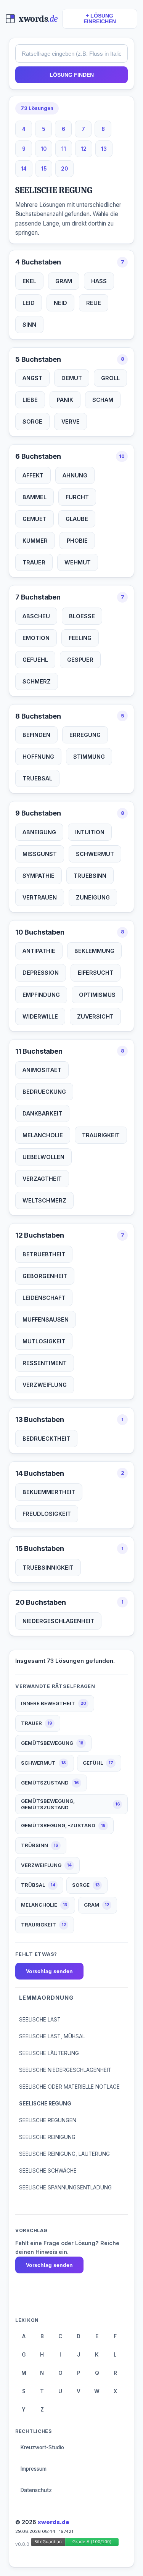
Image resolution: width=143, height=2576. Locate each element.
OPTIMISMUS (97, 995)
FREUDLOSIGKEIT (47, 1514)
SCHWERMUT (95, 854)
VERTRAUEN (40, 897)
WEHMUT (78, 562)
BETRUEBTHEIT (44, 1254)
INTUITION (90, 832)
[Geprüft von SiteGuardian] (75, 2543)
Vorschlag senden (49, 1971)
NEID (60, 303)
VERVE (71, 422)
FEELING (80, 638)
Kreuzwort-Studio (42, 2447)
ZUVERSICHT (95, 1016)
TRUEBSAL (37, 778)
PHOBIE (77, 541)
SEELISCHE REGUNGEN (48, 2120)
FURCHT (77, 497)
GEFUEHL (35, 660)
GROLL (110, 378)
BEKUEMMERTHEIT (49, 1492)
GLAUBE (77, 519)
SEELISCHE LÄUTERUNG (49, 2053)
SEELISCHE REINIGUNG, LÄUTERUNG (64, 2154)
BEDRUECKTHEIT (46, 1439)
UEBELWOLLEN (43, 1157)
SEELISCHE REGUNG (45, 2104)
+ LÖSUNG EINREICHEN (100, 19)
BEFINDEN (36, 735)
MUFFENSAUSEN (46, 1319)
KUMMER (35, 541)
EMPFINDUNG (41, 995)
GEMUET (35, 519)
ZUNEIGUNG (93, 897)
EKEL (29, 281)
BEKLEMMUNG (94, 951)
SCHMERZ (37, 681)
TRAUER (34, 562)
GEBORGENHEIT (45, 1276)
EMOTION (36, 638)
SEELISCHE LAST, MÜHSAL (52, 2036)
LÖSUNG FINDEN (72, 75)
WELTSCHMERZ (44, 1200)
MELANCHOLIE (43, 1135)
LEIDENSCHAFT (44, 1298)
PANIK (65, 400)
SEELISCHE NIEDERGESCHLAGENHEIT (65, 2070)
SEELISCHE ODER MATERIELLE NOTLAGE (69, 2087)
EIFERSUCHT (96, 973)
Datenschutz (36, 2490)
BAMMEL (35, 497)
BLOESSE (82, 616)
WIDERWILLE (40, 1016)
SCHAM (103, 400)
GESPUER (80, 660)
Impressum (34, 2469)
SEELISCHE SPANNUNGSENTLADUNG (65, 2188)
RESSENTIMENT (45, 1363)
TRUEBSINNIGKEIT (48, 1568)
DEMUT (72, 378)
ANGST (32, 378)
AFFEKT (33, 475)
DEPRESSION (41, 973)
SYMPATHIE (39, 876)
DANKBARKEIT (42, 1113)
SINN (29, 325)
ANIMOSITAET (42, 1070)
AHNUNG (75, 475)
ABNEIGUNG (39, 832)
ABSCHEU (36, 616)
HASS (99, 281)
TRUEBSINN (90, 876)
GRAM (64, 281)
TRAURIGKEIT (101, 1135)
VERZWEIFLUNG (45, 1385)
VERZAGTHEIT (42, 1179)
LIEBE (30, 400)
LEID (29, 303)
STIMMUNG (89, 757)
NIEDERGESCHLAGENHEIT (58, 1621)
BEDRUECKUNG (44, 1092)
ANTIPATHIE (39, 951)
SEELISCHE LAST (40, 2020)
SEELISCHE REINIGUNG (47, 2137)
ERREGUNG (85, 735)
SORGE (32, 422)
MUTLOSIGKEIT (44, 1341)
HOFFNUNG (38, 757)
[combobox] (71, 53)
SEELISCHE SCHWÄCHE (48, 2171)
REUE (94, 303)
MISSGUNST (40, 854)
